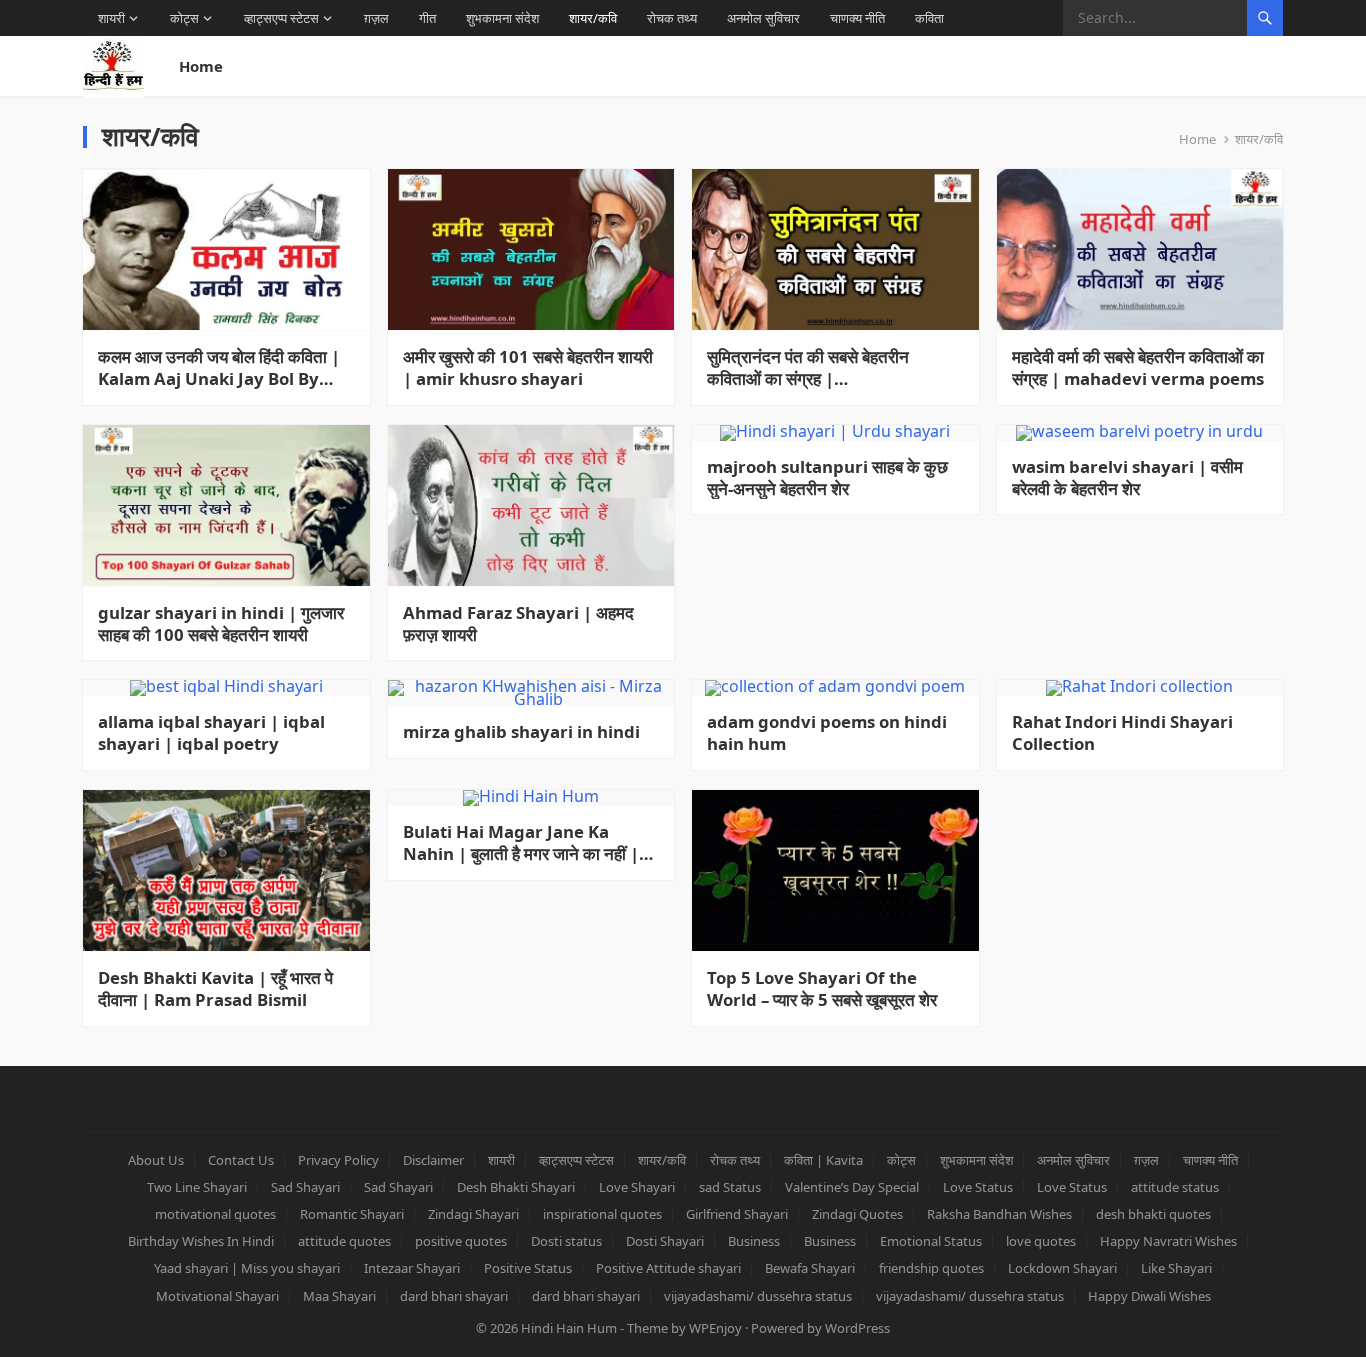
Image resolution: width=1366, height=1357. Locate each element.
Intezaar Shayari (412, 1268)
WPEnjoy (715, 1328)
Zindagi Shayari (473, 1214)
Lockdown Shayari (1062, 1268)
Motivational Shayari (217, 1296)
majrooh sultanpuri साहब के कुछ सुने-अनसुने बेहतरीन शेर (827, 478)
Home (201, 66)
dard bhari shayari (454, 1296)
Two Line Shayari (197, 1187)
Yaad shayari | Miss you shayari (247, 1268)
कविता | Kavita (823, 1160)
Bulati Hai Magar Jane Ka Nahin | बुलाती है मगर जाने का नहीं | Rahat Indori (521, 843)
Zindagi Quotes (857, 1214)
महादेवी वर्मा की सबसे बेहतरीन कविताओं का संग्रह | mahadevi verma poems (1138, 368)
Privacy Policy (338, 1160)
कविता (929, 18)
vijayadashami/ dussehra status (758, 1296)
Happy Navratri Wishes (1168, 1241)
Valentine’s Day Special (852, 1187)
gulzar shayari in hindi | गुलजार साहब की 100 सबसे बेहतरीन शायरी (221, 624)
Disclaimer (433, 1160)
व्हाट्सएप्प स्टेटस (281, 18)
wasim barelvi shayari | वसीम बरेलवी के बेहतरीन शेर (1127, 478)
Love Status (978, 1187)
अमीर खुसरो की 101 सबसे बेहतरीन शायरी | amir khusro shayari (528, 368)
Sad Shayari (305, 1187)
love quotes (1041, 1241)
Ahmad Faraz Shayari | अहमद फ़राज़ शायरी (518, 624)
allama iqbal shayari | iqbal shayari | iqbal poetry (211, 733)
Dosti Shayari (665, 1241)
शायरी (111, 18)
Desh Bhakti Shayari (516, 1187)
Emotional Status (931, 1241)
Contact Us (241, 1160)
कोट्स (184, 18)
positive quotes (461, 1241)
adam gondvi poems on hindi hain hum (827, 733)
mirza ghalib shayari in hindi (521, 732)
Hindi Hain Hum (569, 1328)
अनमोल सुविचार (763, 18)
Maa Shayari (339, 1296)
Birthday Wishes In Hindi (201, 1241)
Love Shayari (637, 1187)
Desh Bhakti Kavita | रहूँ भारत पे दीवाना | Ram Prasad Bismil (215, 989)
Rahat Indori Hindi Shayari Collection (1122, 733)
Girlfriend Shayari (737, 1214)
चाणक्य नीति (857, 18)
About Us (156, 1160)
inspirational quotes (602, 1214)
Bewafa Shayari (810, 1268)
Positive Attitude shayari (668, 1268)
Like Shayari (1176, 1268)
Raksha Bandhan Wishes (999, 1214)
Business (754, 1241)
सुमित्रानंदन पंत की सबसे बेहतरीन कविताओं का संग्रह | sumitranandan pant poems (822, 368)
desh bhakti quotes (1153, 1214)
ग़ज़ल (376, 18)
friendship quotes (931, 1268)
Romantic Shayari (352, 1214)
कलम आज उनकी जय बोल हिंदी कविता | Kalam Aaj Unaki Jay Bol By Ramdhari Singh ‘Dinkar (219, 368)
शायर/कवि (593, 18)
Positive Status (528, 1268)
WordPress (857, 1328)
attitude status (1175, 1187)
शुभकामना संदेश (502, 18)
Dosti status (566, 1241)
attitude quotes (344, 1241)
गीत (427, 18)
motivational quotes (215, 1214)
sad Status (730, 1187)
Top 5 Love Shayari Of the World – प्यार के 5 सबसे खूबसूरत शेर (822, 989)
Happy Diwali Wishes (1149, 1296)
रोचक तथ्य (672, 18)
